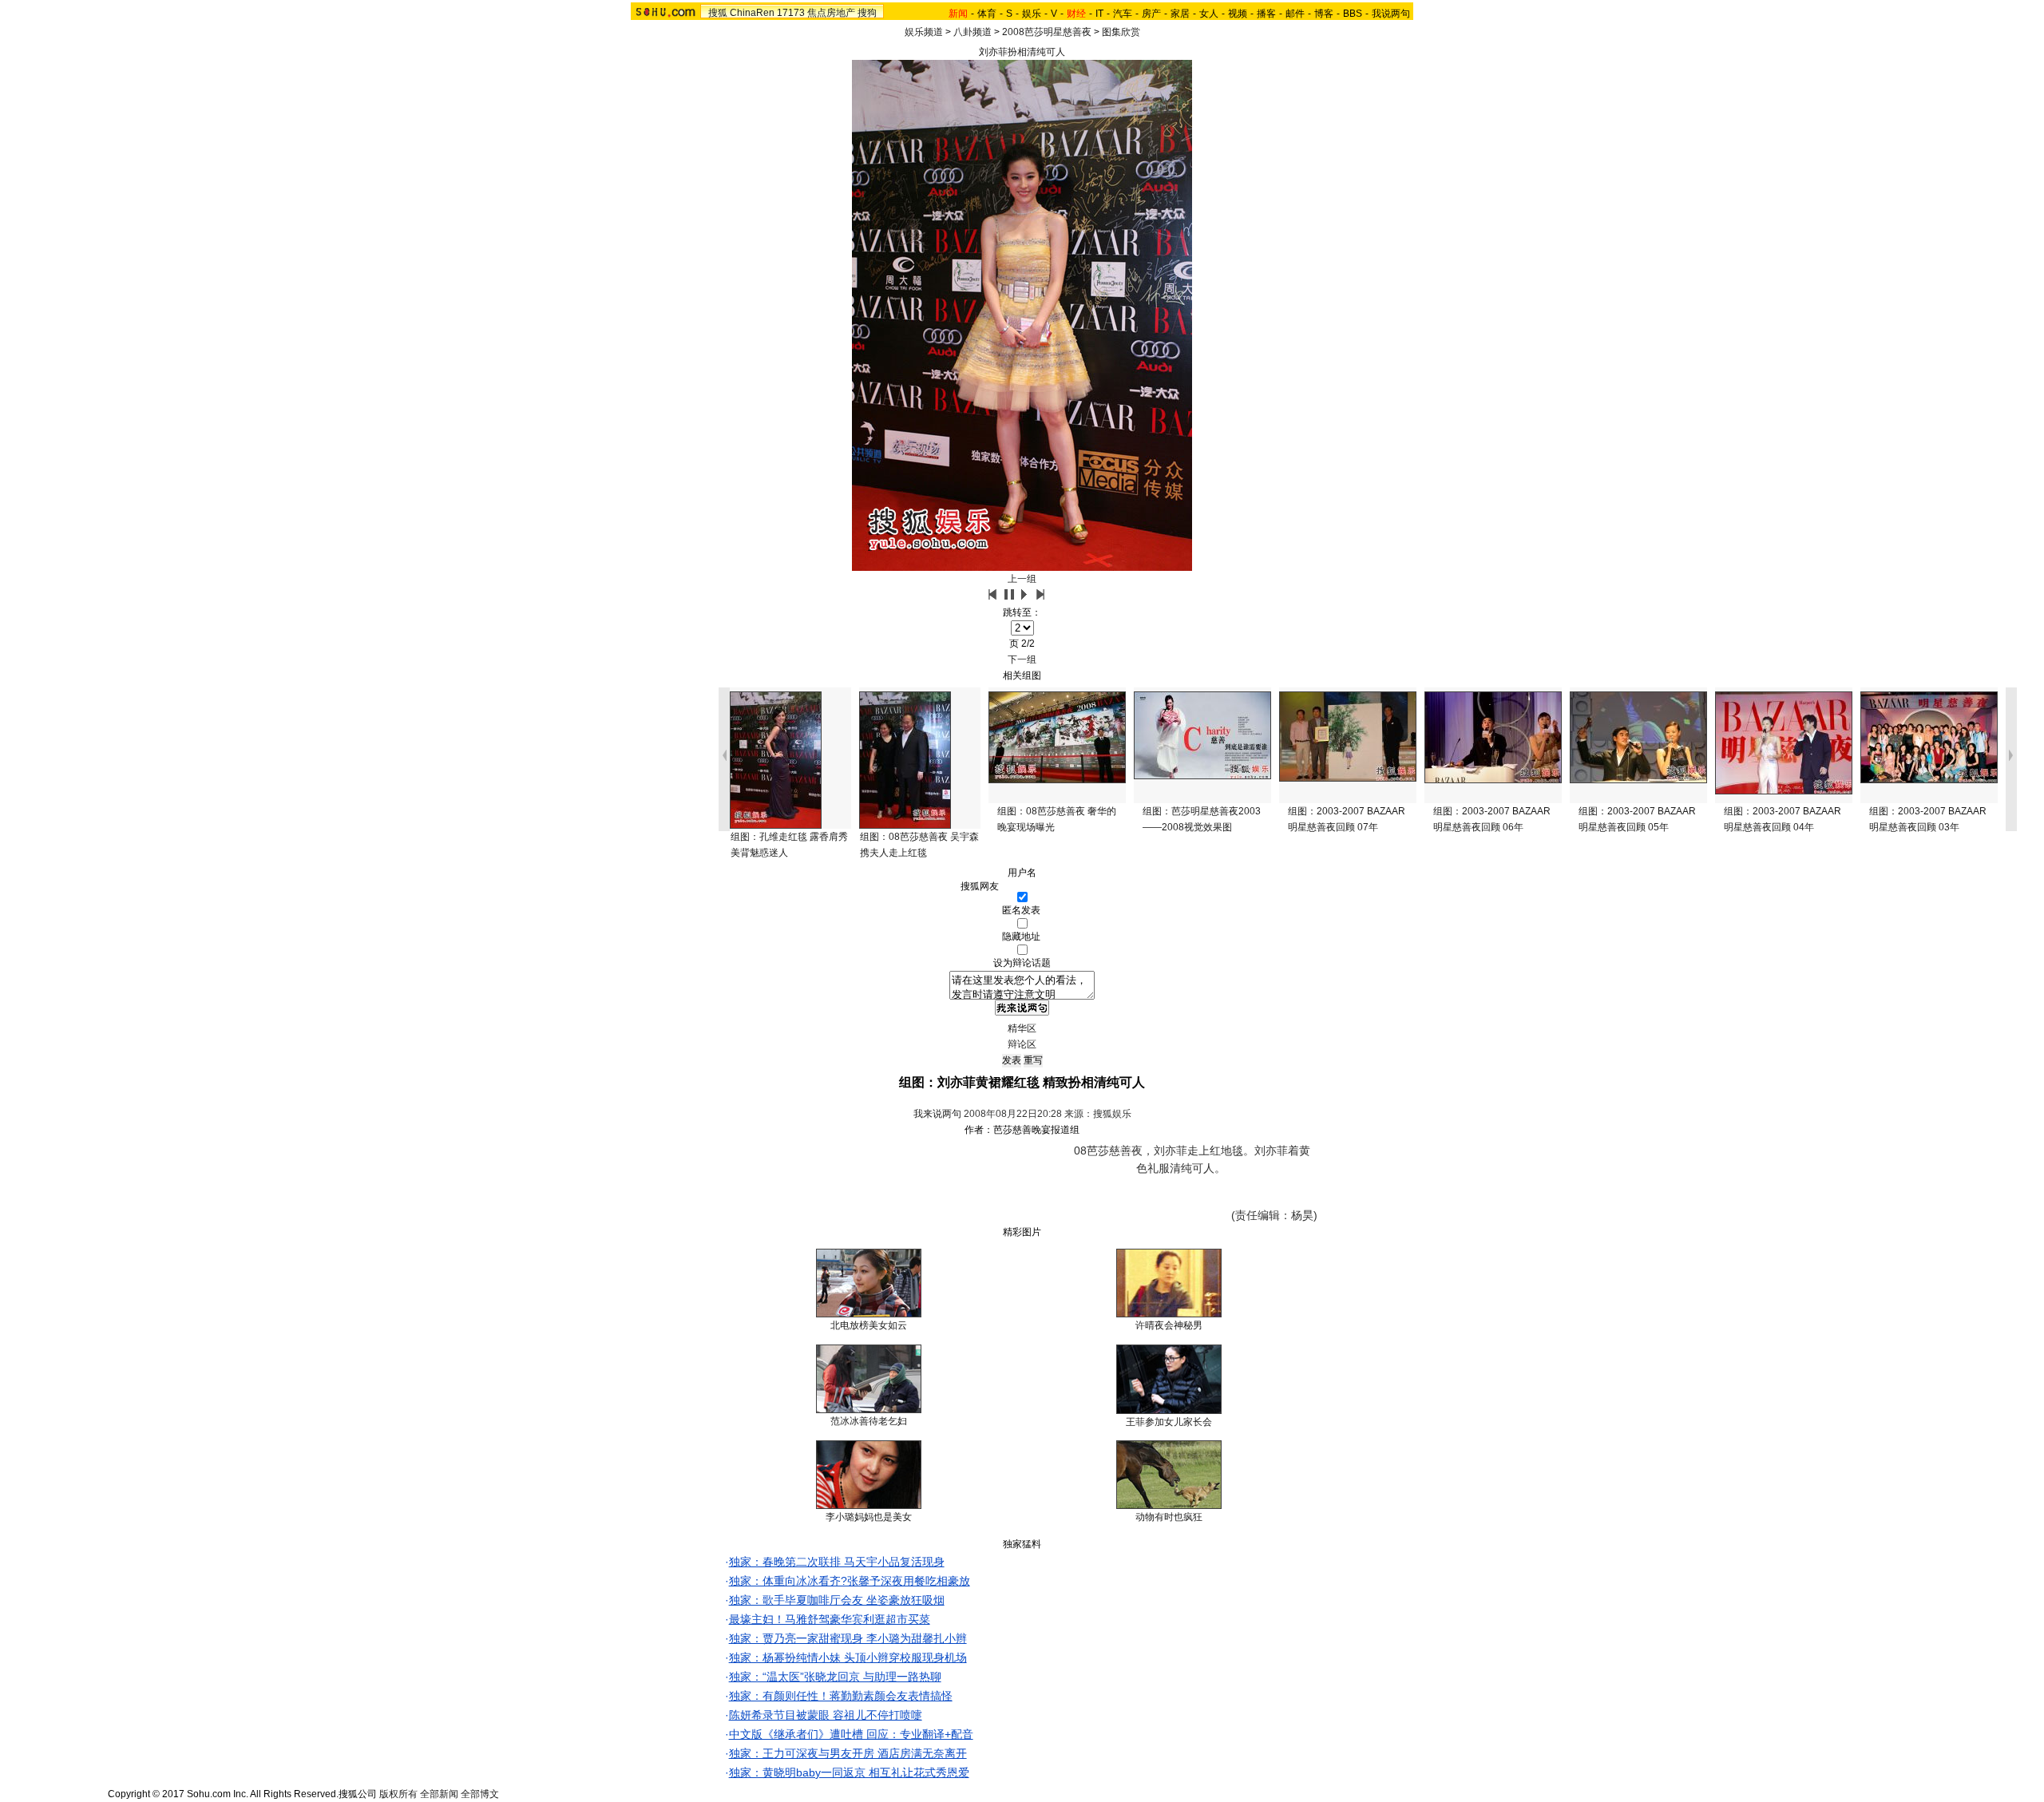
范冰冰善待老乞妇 (869, 1421)
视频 (1238, 14)
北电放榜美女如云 (869, 1325)
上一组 (1022, 579)
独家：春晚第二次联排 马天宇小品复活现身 (837, 1562)
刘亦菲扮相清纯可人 (1022, 52)
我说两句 (1391, 14)
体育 (987, 14)
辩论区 (1022, 1044)
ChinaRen (752, 13)
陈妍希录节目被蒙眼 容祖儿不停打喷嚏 (826, 1715)
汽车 (1123, 14)
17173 (791, 13)
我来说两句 (937, 1114)
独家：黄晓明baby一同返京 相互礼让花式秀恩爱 (849, 1772)
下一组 (1022, 659)
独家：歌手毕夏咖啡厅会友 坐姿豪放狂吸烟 (837, 1600)
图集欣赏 (1121, 32)
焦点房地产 (831, 13)
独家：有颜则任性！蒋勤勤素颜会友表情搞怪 (841, 1696)
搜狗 (867, 13)
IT (1099, 14)
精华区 (1022, 1028)
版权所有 (398, 1794)
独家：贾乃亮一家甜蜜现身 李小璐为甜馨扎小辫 (848, 1638)
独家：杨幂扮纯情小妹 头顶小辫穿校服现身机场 (848, 1657)
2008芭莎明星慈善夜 (1047, 32)
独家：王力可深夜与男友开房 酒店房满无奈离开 (848, 1753)
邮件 (1295, 14)
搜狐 (718, 13)
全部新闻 (439, 1794)
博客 (1324, 14)
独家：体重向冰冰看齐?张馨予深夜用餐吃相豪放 (850, 1581)
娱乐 (1032, 14)
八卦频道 (972, 32)
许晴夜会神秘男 (1169, 1325)
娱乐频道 (924, 32)
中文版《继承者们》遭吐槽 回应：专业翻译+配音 (851, 1734)
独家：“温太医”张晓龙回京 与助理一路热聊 (835, 1677)
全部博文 (480, 1794)
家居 (1180, 14)
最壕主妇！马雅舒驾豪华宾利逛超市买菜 (830, 1619)
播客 (1266, 14)
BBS (1353, 14)
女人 (1209, 14)
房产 (1151, 14)
